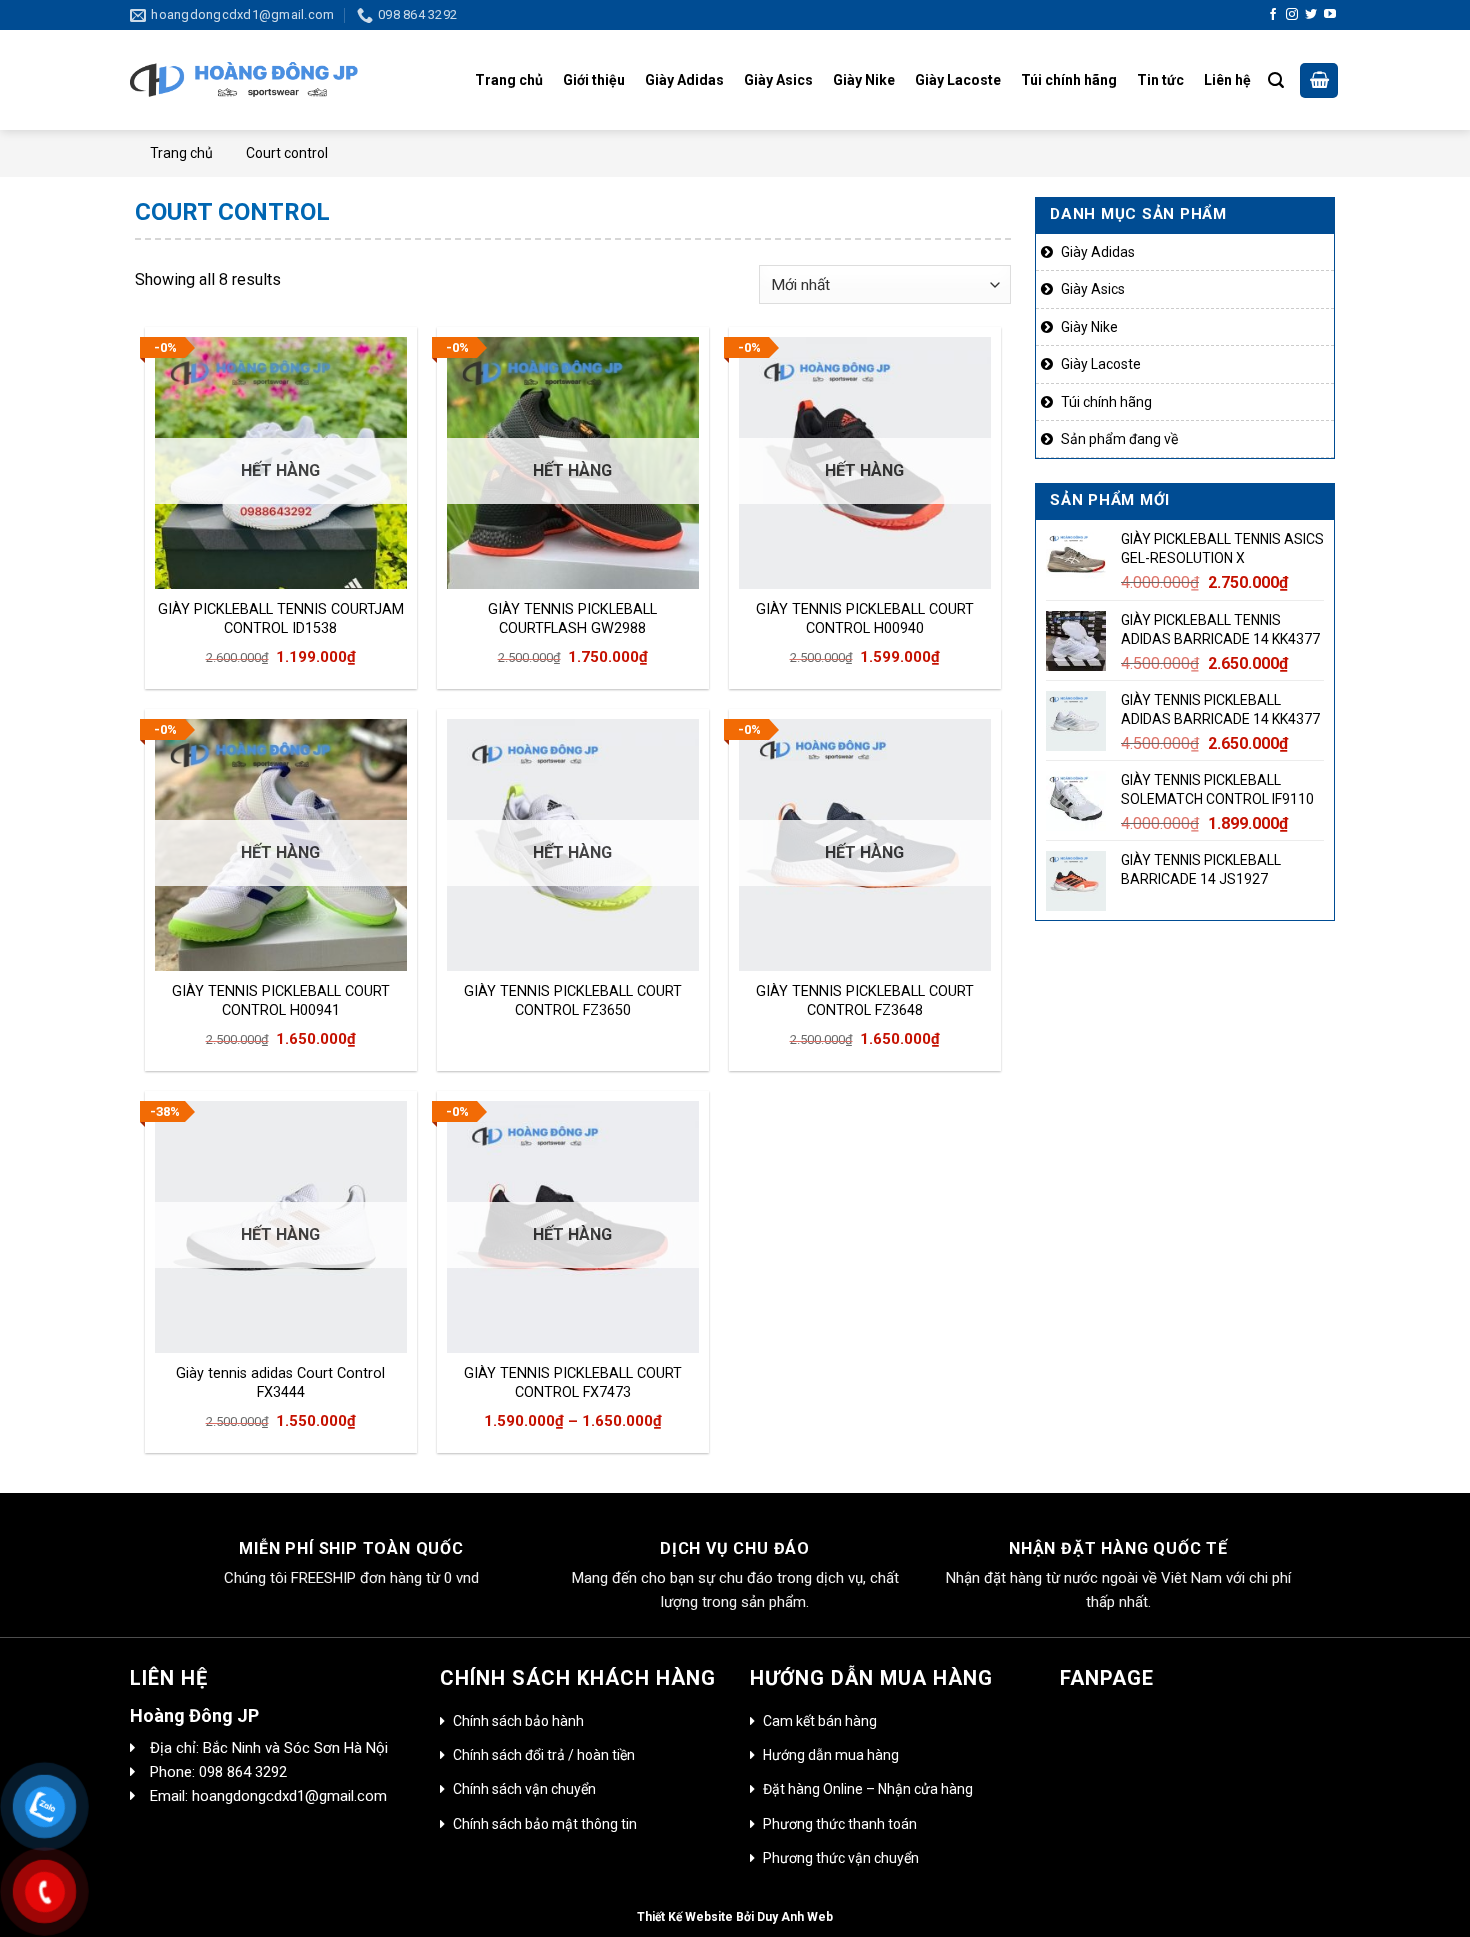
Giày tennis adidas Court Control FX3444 (280, 1383)
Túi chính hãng (1069, 80)
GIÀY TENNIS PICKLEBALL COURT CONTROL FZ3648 (865, 1001)
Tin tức (1160, 80)
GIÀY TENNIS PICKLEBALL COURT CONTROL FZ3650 (573, 1001)
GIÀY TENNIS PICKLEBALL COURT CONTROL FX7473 (573, 1383)
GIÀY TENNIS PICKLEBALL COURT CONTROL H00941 (281, 1001)
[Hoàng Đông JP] (244, 81)
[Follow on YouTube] (1330, 15)
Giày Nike (864, 80)
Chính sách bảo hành (518, 1721)
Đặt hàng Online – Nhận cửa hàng (868, 1789)
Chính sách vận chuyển (524, 1789)
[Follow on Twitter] (1311, 15)
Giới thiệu (594, 80)
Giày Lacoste (958, 80)
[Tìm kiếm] (1276, 80)
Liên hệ (1227, 80)
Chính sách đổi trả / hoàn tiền (544, 1755)
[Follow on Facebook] (1273, 15)
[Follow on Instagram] (1292, 15)
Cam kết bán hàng (820, 1721)
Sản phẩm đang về (1119, 439)
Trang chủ (509, 80)
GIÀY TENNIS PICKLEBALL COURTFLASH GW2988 (572, 619)
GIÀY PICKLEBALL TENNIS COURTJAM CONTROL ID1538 (281, 619)
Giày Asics (778, 80)
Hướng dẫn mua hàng (831, 1755)
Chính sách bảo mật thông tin (545, 1824)
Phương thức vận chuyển (841, 1858)
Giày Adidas (684, 80)
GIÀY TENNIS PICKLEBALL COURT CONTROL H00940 (865, 619)
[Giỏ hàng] (1319, 81)
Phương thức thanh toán (840, 1824)
